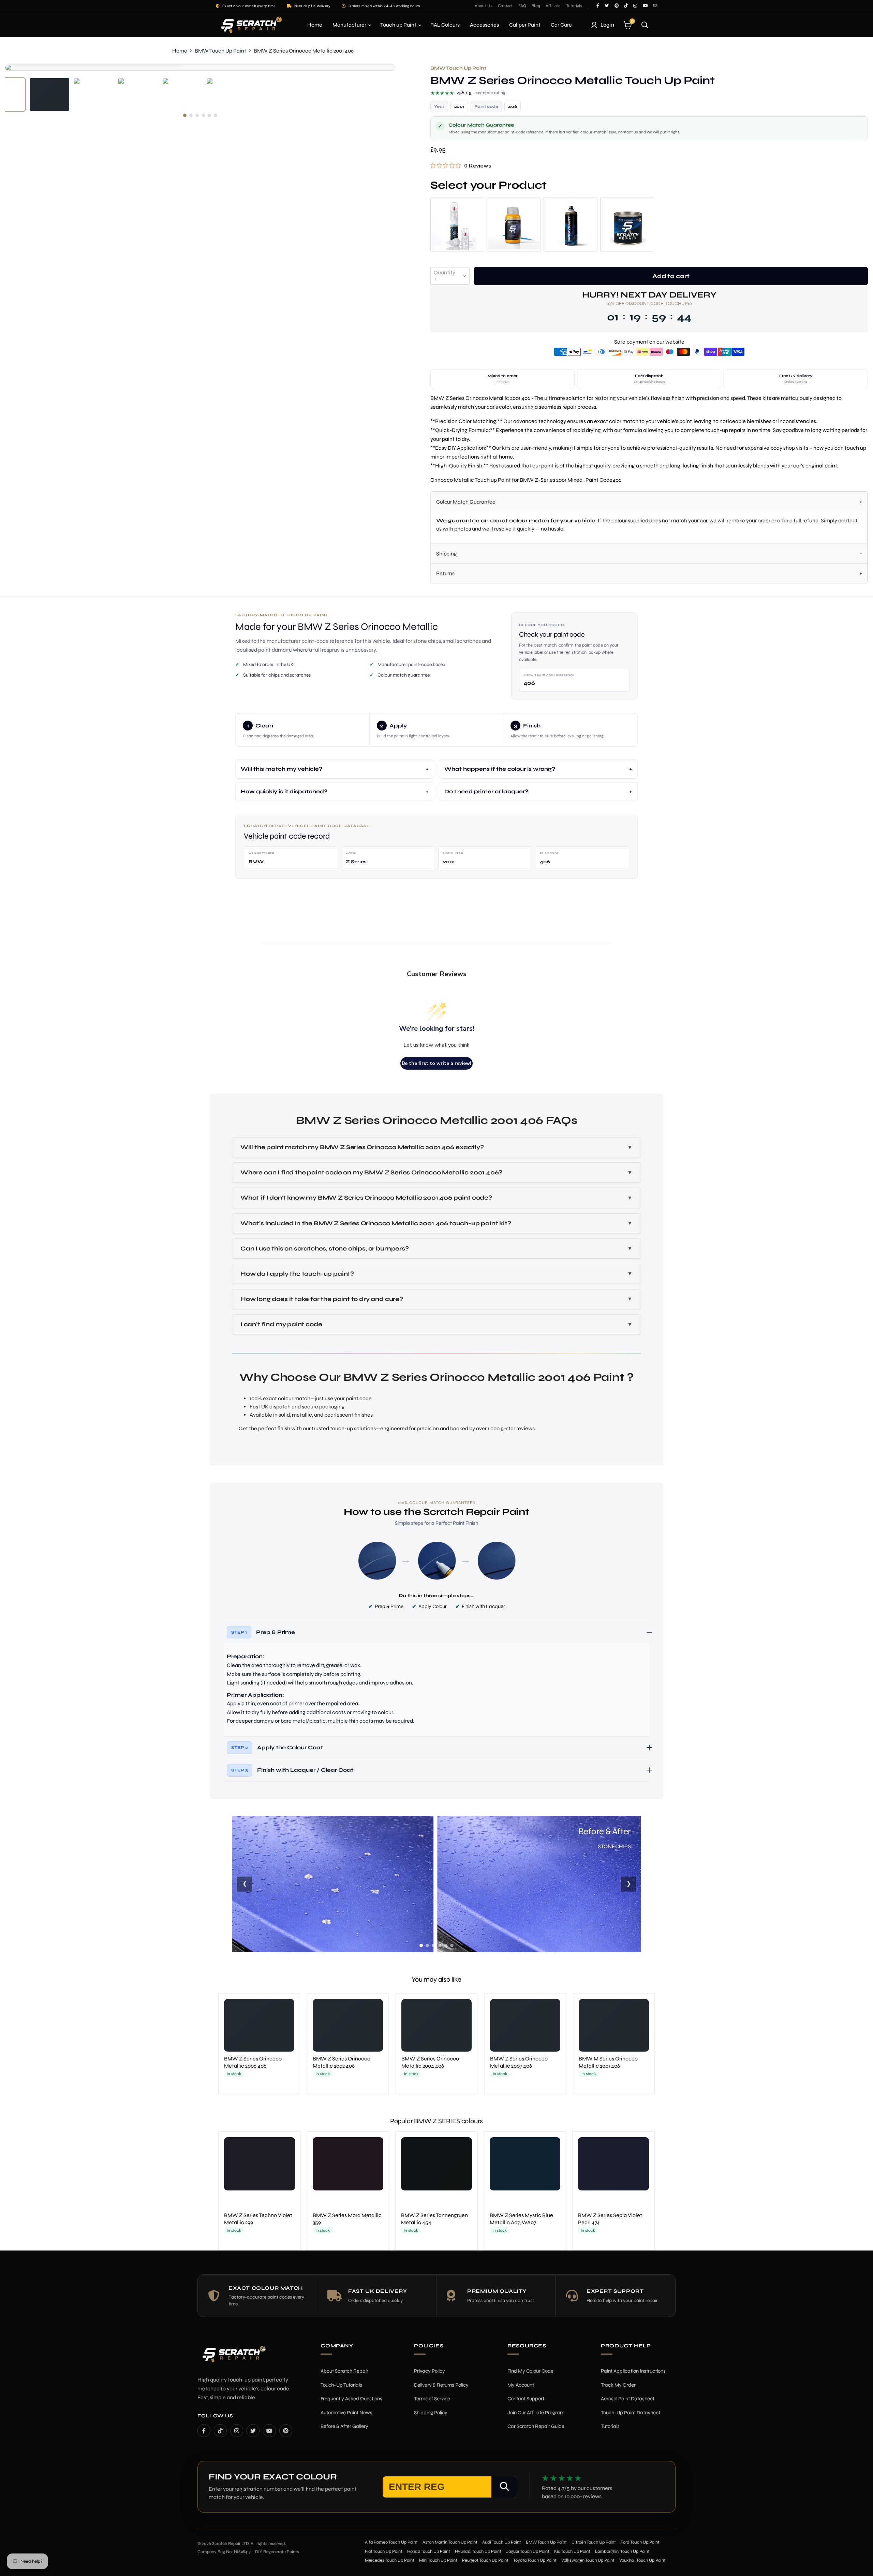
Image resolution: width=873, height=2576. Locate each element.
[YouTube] (269, 2431)
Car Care (561, 25)
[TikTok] (220, 2431)
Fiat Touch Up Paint (384, 2551)
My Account (521, 2385)
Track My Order (618, 2385)
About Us (484, 6)
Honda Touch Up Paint (429, 2551)
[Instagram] (237, 2431)
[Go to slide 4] (440, 1945)
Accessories (484, 25)
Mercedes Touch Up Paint (390, 2560)
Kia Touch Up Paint (572, 2551)
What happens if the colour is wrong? (500, 769)
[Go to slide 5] (446, 1945)
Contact (505, 6)
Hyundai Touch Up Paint (478, 2551)
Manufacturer (350, 25)
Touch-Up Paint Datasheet (631, 2413)
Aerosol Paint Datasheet (628, 2399)
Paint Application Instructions (633, 2371)
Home (315, 25)
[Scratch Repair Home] (233, 2358)
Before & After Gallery (344, 2426)
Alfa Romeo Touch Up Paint (391, 2542)
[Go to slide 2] (427, 1945)
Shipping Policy (431, 2413)
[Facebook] (204, 2431)
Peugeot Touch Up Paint (485, 2560)
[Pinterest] (286, 2431)
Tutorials (574, 6)
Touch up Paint (399, 25)
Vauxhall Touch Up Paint (642, 2560)
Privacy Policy (430, 2371)
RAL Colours (445, 25)
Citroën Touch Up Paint (594, 2542)
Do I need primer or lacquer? (486, 791)
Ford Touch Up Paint (640, 2542)
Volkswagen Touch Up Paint (588, 2560)
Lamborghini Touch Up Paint (622, 2551)
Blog (536, 6)
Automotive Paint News (346, 2413)
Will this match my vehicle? (282, 769)
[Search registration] (504, 2487)
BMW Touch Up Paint (220, 51)
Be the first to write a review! (436, 1063)
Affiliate (553, 6)
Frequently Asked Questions (351, 2399)
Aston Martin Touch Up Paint (450, 2542)
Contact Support (526, 2399)
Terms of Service (432, 2399)
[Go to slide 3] (433, 1945)
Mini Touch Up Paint (438, 2560)
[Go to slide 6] (452, 1945)
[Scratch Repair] (251, 25)
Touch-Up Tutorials (341, 2385)
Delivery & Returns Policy (441, 2385)
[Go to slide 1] (421, 1945)
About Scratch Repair (344, 2371)
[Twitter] (253, 2431)
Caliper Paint (525, 25)
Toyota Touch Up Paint (535, 2560)
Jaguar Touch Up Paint (528, 2551)
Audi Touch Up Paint (502, 2542)
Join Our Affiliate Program (536, 2413)
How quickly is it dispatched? (284, 791)
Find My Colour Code (530, 2371)
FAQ (522, 6)
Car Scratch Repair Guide (536, 2426)
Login (608, 25)
